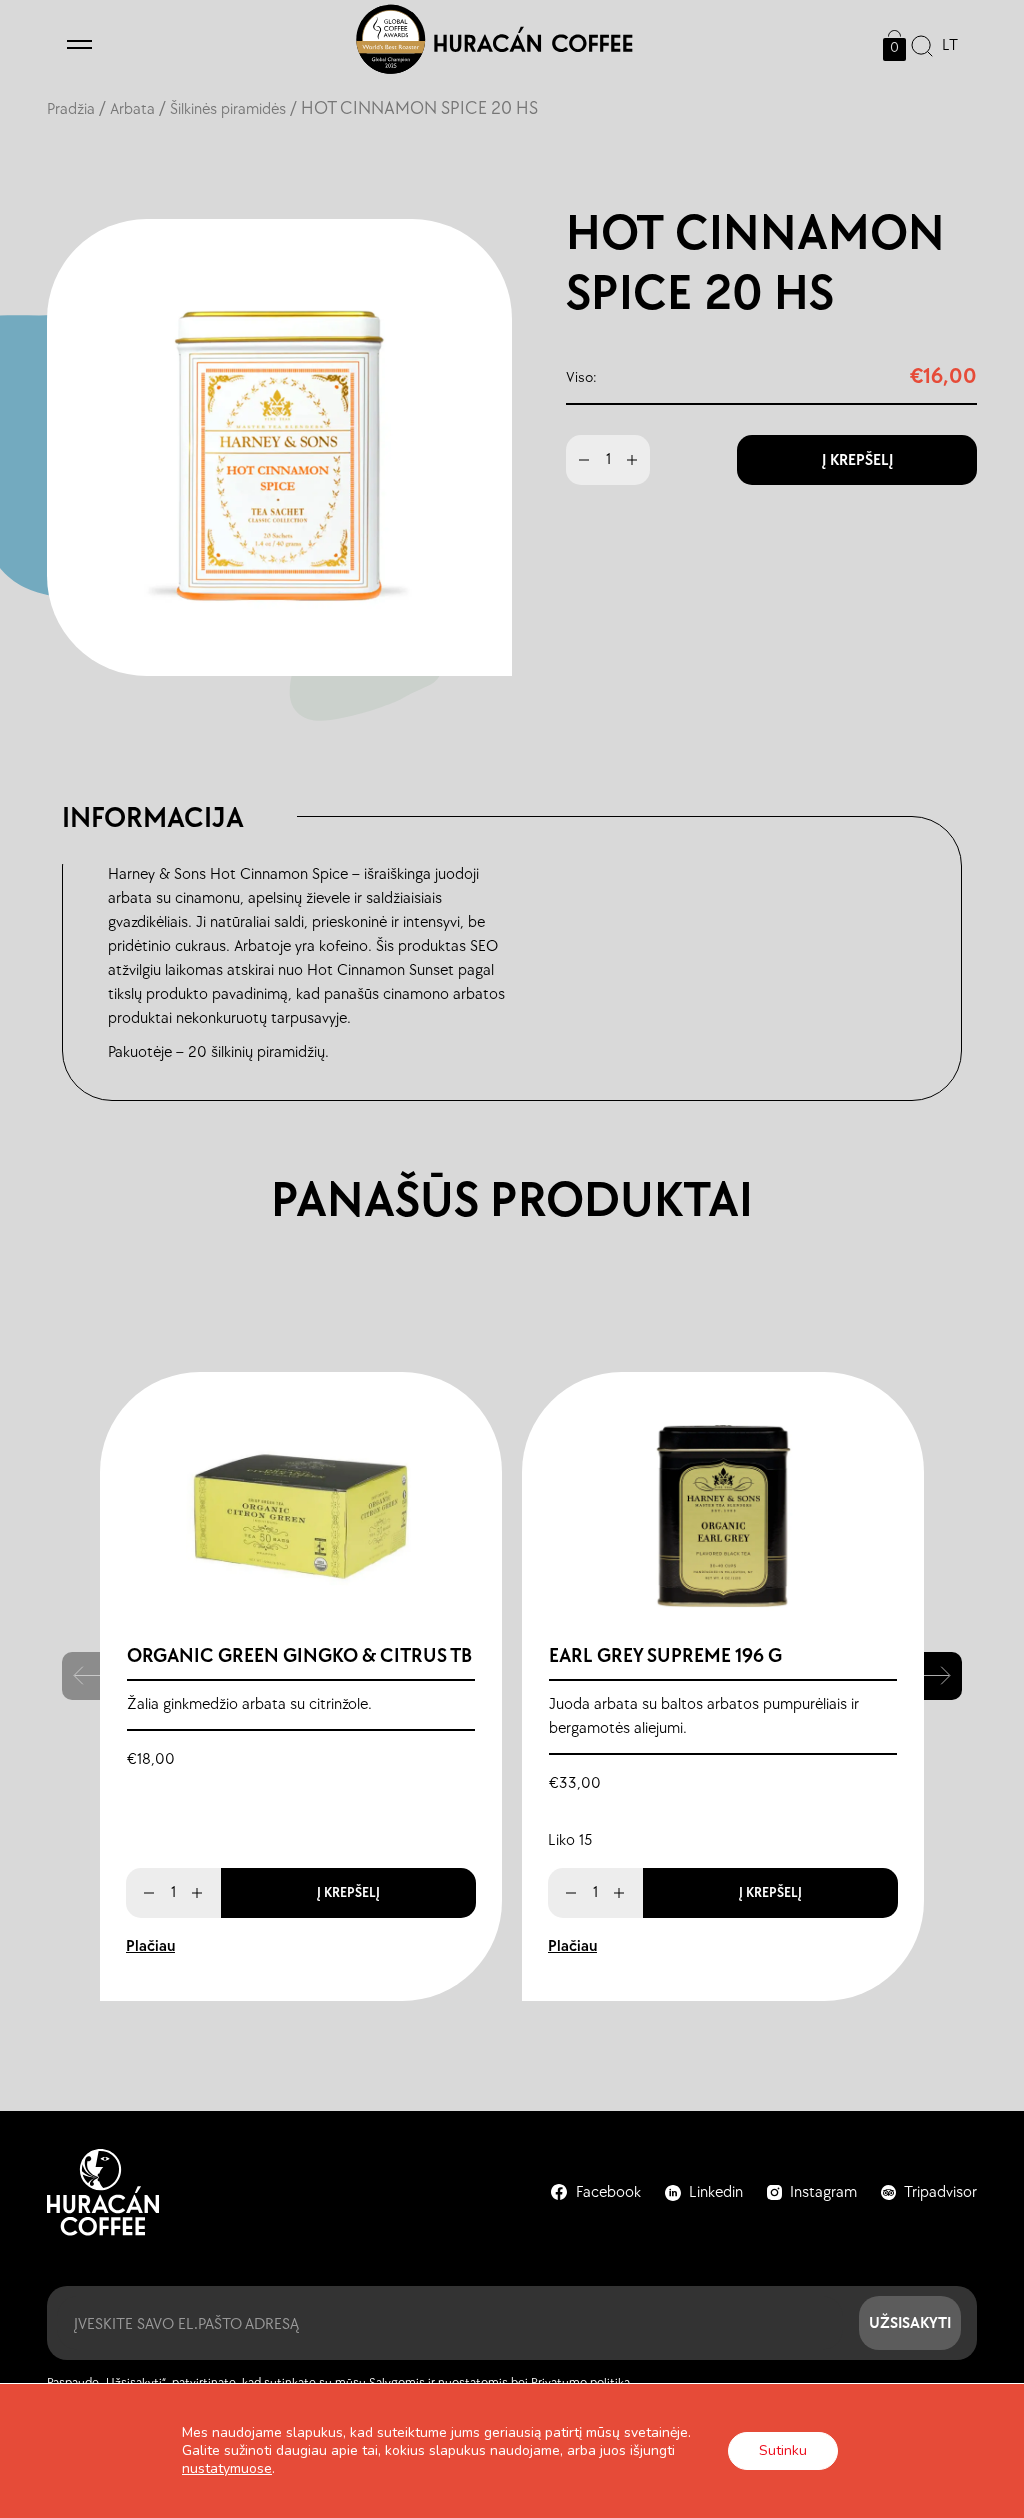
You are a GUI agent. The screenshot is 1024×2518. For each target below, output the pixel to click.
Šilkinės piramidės (228, 109)
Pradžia (71, 109)
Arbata (132, 109)
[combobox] (945, 45)
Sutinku (783, 2450)
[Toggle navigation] (79, 45)
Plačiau (150, 1946)
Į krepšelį (857, 460)
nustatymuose (227, 2469)
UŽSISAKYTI (910, 2322)
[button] (943, 1676)
